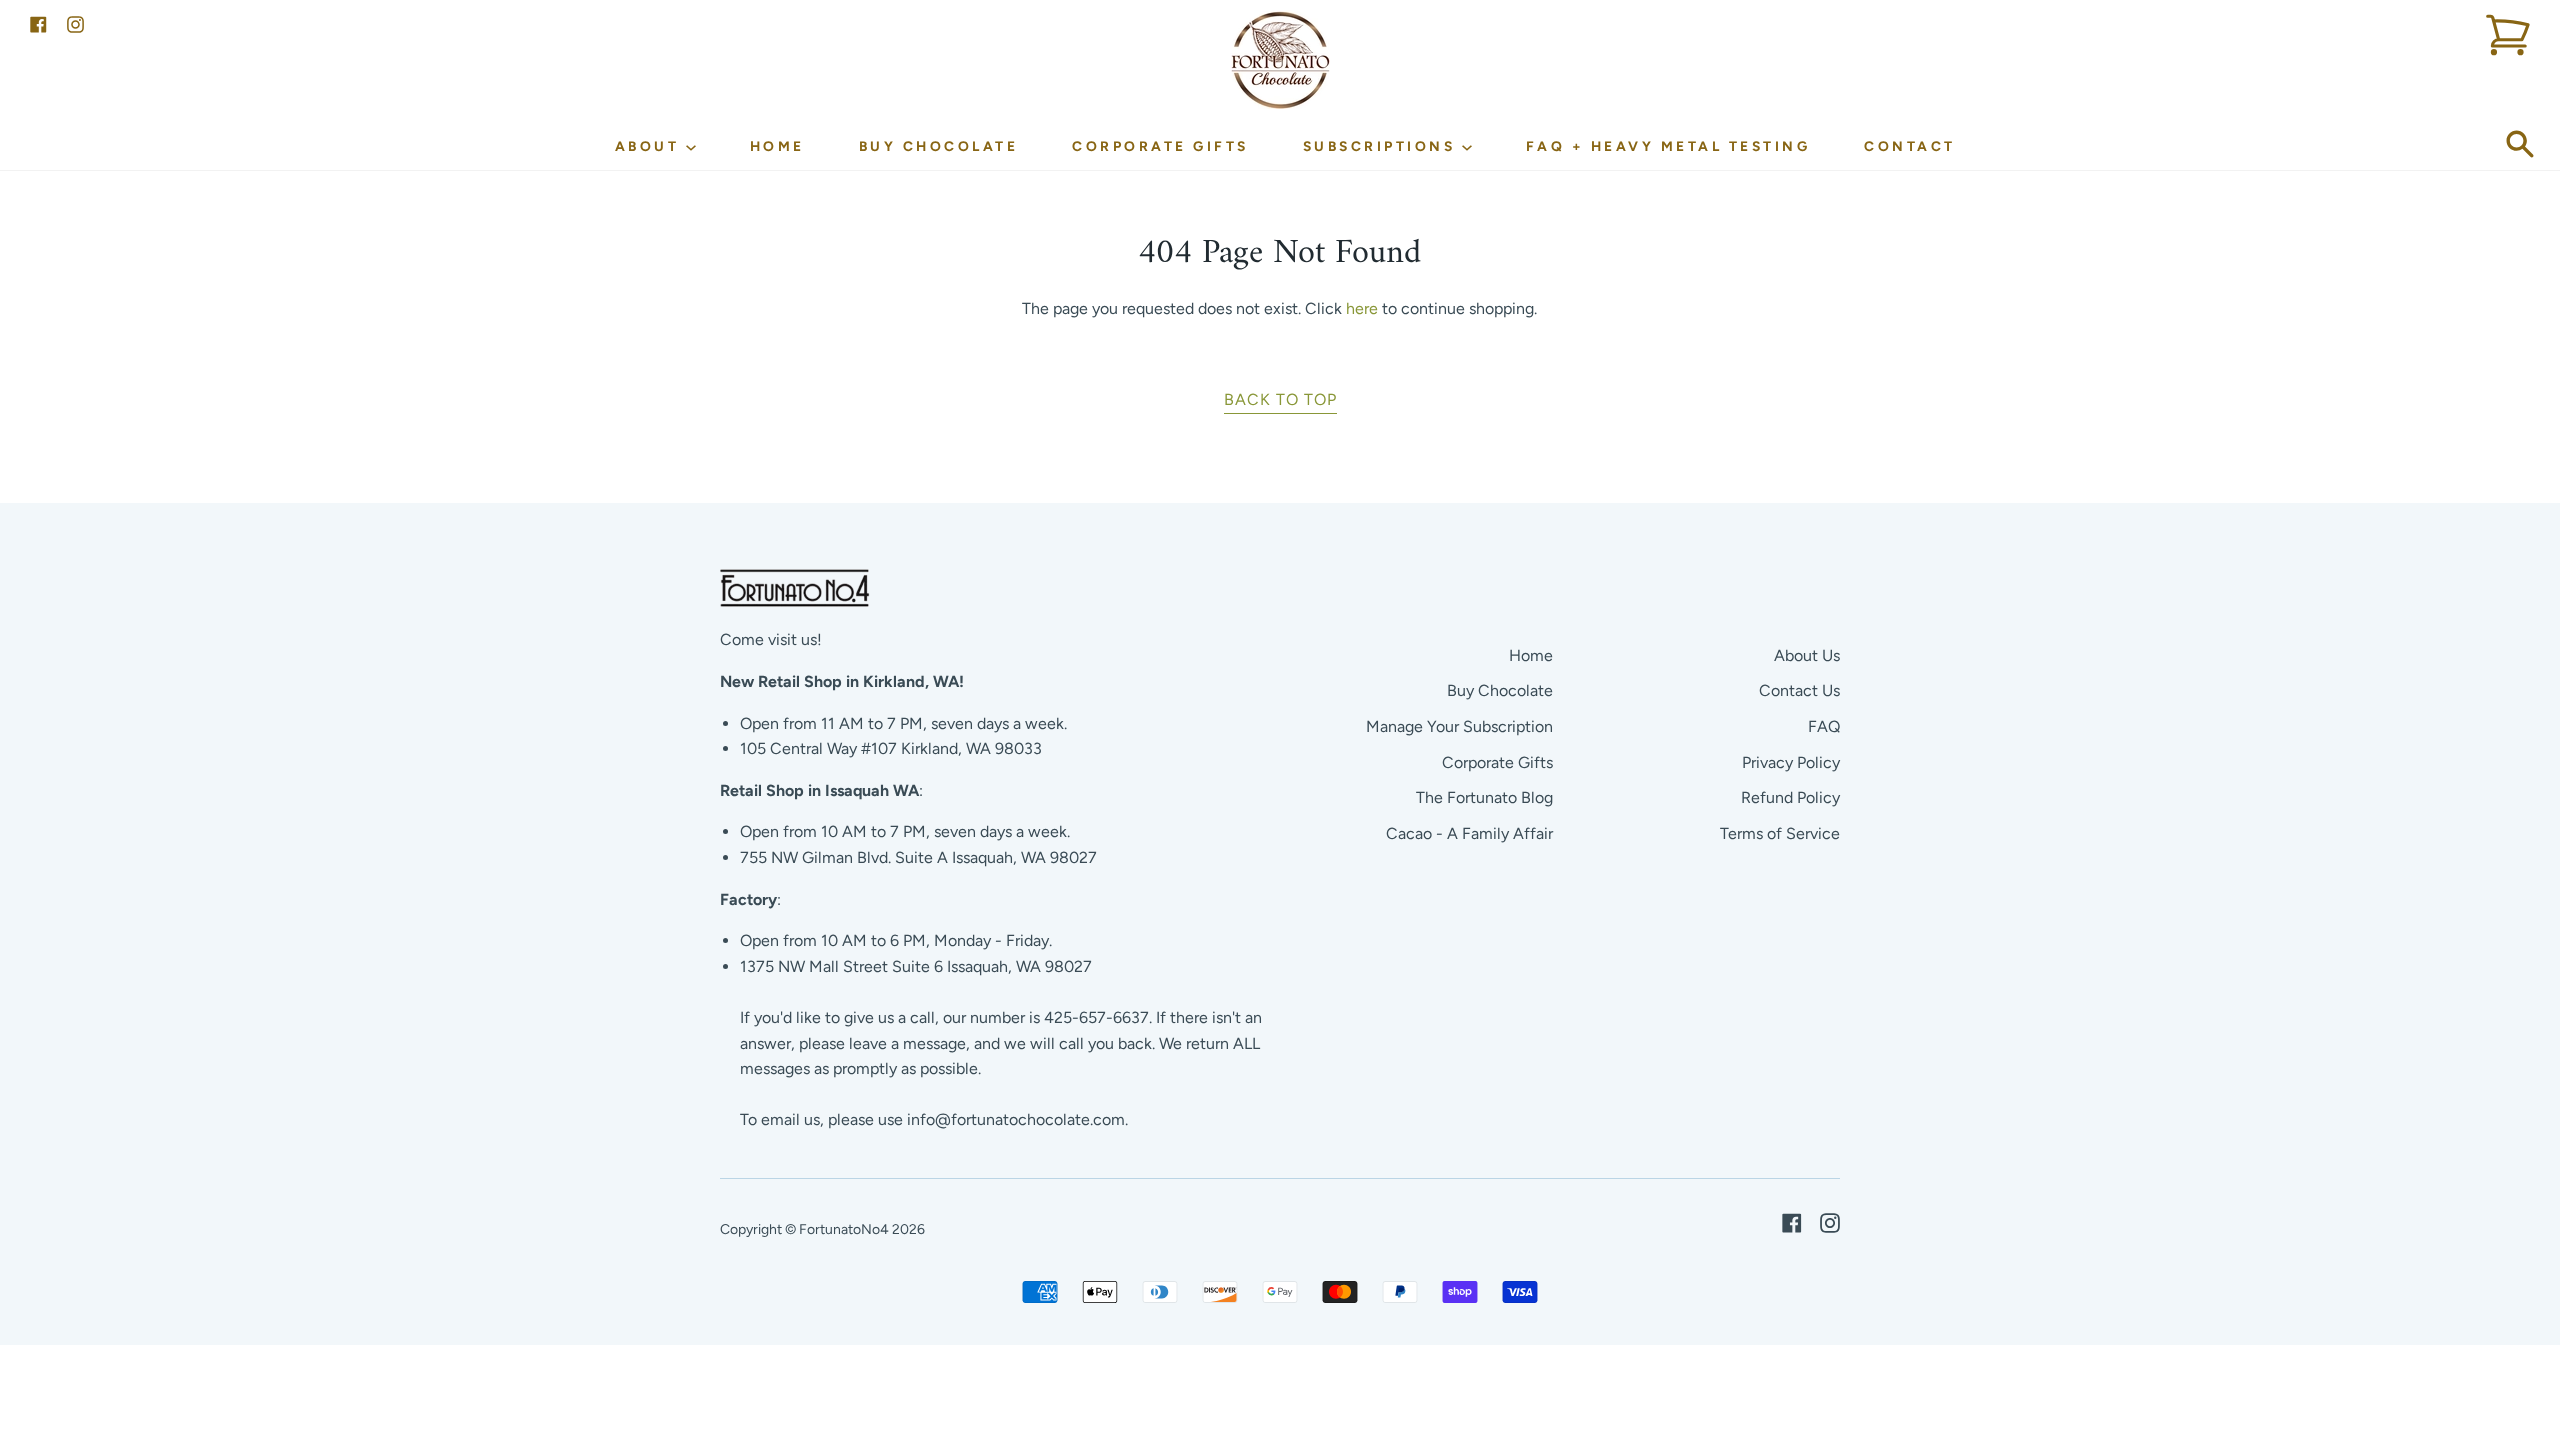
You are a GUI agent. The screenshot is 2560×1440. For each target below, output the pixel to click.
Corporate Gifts (1160, 146)
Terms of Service (1780, 833)
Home (777, 146)
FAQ (1824, 726)
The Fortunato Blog (1484, 797)
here (1362, 308)
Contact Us (1799, 690)
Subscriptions (1382, 146)
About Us (1807, 655)
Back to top (1280, 399)
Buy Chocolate (939, 146)
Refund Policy (1790, 797)
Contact (1910, 146)
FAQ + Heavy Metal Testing (1668, 146)
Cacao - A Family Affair (1469, 833)
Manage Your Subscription (1459, 726)
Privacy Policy (1791, 762)
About (650, 146)
